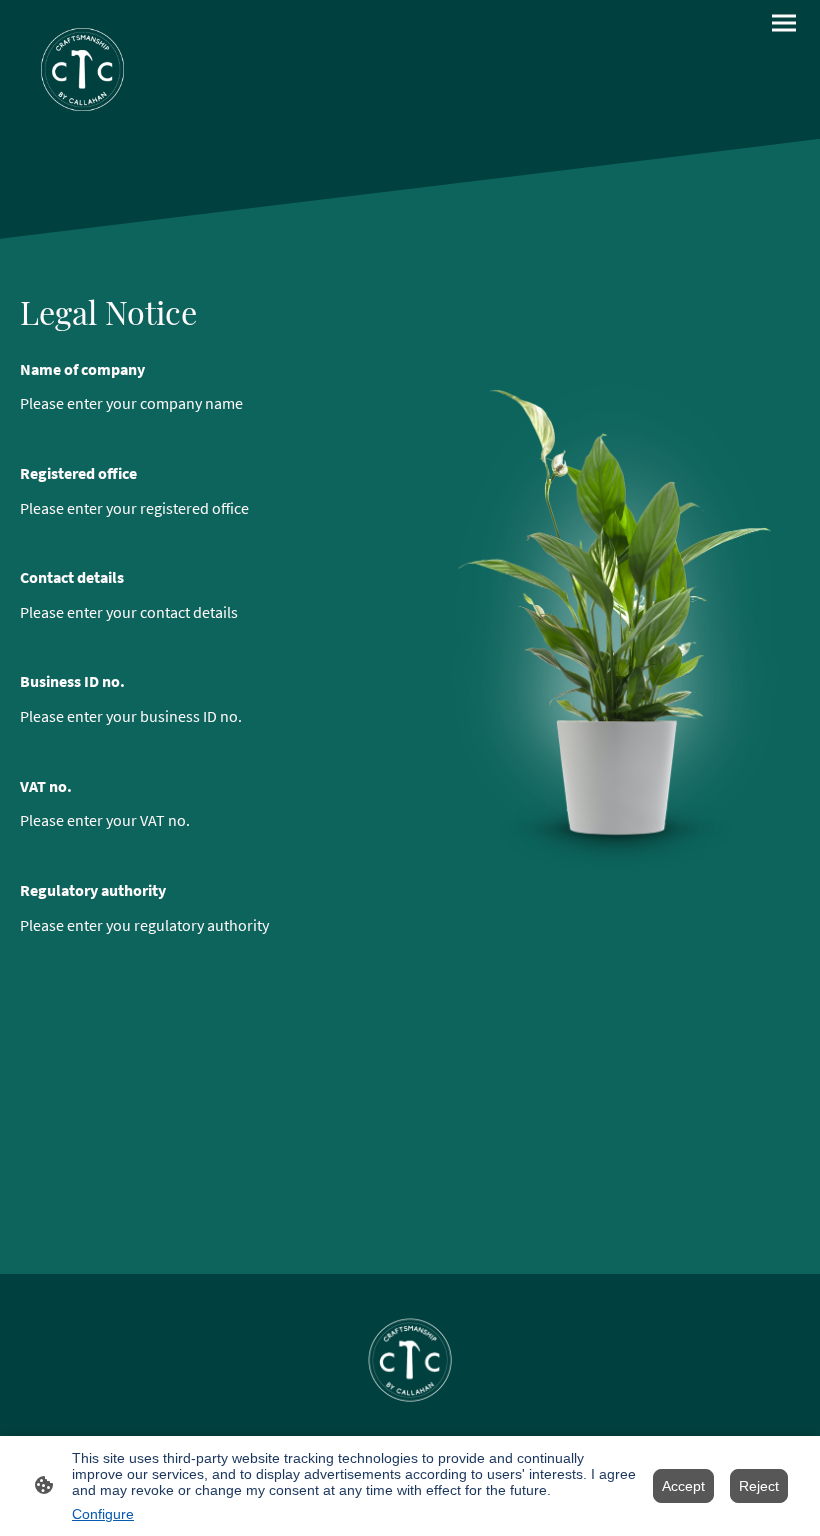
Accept (683, 1486)
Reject (759, 1486)
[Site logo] (82, 69)
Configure (103, 1514)
